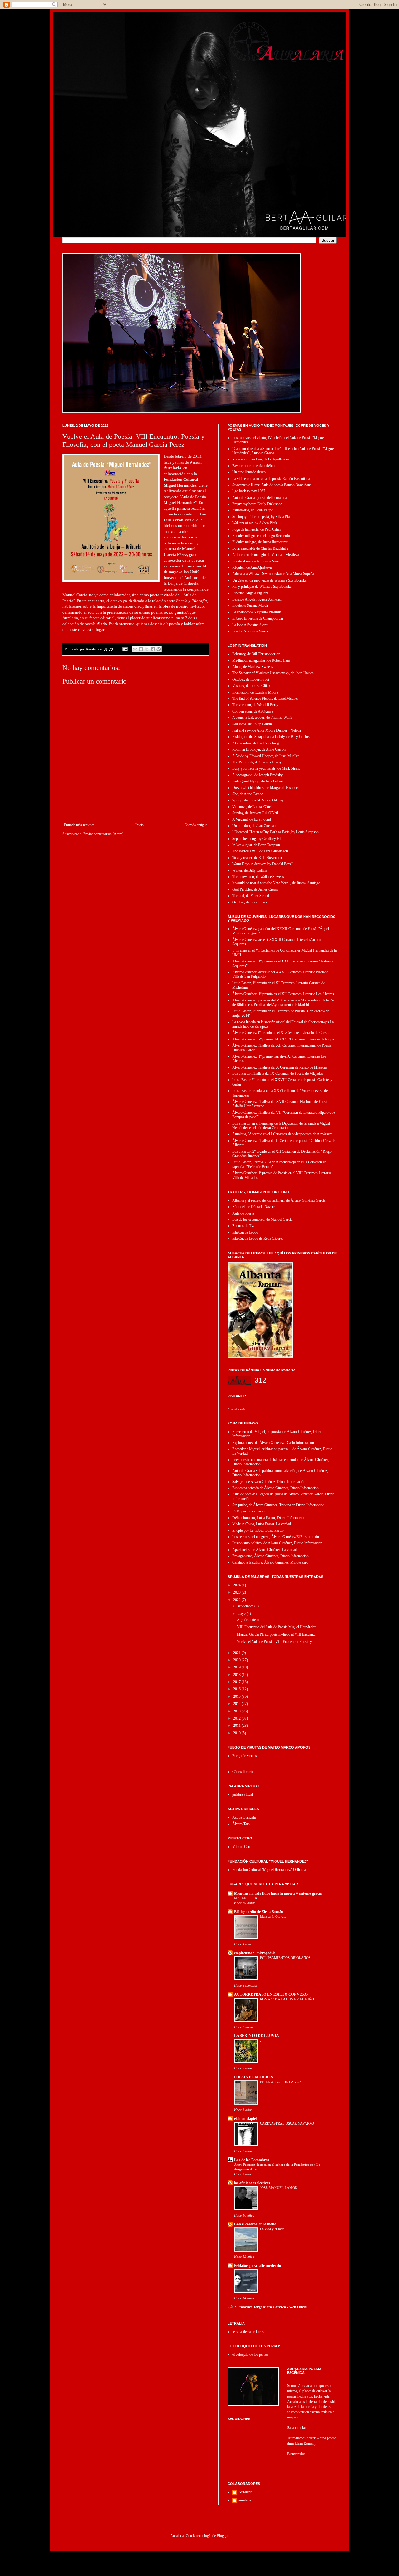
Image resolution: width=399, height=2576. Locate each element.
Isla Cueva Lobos (245, 1232)
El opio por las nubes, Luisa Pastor (258, 1531)
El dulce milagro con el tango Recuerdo (261, 536)
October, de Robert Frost (251, 679)
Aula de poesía (243, 1213)
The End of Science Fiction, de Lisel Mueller (265, 699)
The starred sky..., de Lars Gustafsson (260, 851)
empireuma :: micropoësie (255, 1953)
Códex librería (243, 1772)
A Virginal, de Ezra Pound (252, 819)
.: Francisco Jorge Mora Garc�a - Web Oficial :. (272, 2307)
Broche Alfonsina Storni (250, 631)
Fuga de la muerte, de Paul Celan (256, 529)
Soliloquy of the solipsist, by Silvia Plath (262, 517)
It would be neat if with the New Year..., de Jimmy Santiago (276, 883)
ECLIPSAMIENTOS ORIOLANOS (285, 1958)
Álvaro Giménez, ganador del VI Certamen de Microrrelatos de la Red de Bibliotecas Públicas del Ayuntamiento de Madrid (284, 1002)
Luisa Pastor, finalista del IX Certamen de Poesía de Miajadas (278, 1074)
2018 (237, 1675)
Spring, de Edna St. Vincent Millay (258, 800)
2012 (237, 1718)
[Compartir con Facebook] (153, 649)
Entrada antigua (196, 825)
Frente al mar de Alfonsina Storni (257, 561)
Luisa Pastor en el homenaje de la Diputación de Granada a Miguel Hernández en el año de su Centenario (281, 1126)
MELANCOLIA (246, 1898)
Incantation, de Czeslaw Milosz (255, 692)
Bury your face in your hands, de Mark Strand (266, 768)
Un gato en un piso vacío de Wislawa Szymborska (269, 580)
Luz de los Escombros (252, 2160)
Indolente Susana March (250, 606)
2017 (237, 1682)
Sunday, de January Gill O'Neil (255, 813)
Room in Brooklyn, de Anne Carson (259, 749)
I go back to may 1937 (249, 491)
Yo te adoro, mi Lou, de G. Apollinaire (261, 459)
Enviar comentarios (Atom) (103, 834)
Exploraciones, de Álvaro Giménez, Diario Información (273, 1443)
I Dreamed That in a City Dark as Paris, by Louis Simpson (275, 832)
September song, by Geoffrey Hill (257, 839)
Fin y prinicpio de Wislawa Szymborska (262, 587)
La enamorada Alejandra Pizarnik (257, 612)
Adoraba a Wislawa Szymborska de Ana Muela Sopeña (273, 574)
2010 (237, 1733)
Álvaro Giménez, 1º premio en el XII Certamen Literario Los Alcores (283, 994)
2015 (237, 1697)
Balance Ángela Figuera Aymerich (257, 599)
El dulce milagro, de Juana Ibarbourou (260, 542)
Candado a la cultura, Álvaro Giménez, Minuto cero (270, 1562)
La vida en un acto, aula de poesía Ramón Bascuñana (271, 479)
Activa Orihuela (244, 1817)
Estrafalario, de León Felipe (252, 510)
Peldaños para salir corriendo (257, 2266)
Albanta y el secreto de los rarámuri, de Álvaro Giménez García (279, 1200)
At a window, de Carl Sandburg (256, 743)
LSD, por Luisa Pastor (249, 1511)
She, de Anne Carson (248, 794)
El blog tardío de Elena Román (259, 1912)
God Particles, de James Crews (255, 889)
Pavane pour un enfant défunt (254, 466)
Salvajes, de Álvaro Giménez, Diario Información (269, 1482)
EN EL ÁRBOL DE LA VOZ (281, 2082)
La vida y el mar (272, 2229)
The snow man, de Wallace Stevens (258, 877)
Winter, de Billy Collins (250, 870)
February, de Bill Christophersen (256, 654)
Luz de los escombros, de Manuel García (262, 1220)
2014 (237, 1704)
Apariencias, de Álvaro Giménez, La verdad (264, 1550)
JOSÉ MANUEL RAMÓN (279, 2188)
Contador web (236, 1409)
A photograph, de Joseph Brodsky (257, 775)
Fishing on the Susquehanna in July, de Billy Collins (271, 737)
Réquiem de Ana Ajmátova (252, 567)
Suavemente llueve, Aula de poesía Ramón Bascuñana (272, 485)
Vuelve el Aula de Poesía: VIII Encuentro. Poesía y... (276, 1642)
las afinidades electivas (252, 2183)
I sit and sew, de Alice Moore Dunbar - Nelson (267, 730)
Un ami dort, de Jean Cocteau (254, 826)
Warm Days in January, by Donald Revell (263, 864)
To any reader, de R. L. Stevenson (257, 858)
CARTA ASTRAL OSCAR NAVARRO (287, 2123)
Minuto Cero (242, 1847)
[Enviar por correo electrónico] (135, 649)
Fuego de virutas (245, 1756)
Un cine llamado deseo (249, 472)
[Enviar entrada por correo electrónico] (125, 649)
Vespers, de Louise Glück (251, 686)
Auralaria (245, 2492)
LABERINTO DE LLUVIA (257, 2036)
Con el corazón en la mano (255, 2224)
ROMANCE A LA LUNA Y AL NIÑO (287, 1999)
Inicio (139, 825)
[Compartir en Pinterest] (159, 649)
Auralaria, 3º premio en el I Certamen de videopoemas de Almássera (282, 1134)
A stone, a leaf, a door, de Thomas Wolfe (262, 718)
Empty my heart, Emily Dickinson (257, 504)
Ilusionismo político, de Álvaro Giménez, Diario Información (277, 1543)
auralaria (245, 2500)
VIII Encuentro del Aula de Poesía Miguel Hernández (276, 1627)
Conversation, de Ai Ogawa (253, 711)
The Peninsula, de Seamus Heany (257, 762)
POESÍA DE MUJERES (254, 2077)
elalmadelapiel (245, 2119)
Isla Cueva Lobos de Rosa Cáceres (258, 1239)
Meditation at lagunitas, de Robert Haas (261, 660)
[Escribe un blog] (141, 649)
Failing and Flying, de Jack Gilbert (258, 781)
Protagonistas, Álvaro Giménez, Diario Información (270, 1556)
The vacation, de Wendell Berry (255, 705)
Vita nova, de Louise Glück (252, 807)
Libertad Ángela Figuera (250, 593)
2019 (237, 1667)
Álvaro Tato (241, 1824)
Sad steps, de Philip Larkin (252, 724)
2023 (237, 1592)
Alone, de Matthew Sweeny (253, 667)
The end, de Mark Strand (251, 896)
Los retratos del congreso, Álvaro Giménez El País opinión (276, 1537)
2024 (237, 1585)
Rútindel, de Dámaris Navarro (254, 1207)
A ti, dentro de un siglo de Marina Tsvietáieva (266, 555)
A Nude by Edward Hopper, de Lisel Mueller (266, 756)
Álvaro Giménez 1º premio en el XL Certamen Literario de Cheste (281, 1033)
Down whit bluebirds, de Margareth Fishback (266, 788)
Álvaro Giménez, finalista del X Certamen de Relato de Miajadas (280, 1067)
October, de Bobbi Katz (250, 902)
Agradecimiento (249, 1620)
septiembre (246, 1606)
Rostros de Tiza (244, 1226)
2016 (237, 1689)
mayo (242, 1614)
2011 (237, 1726)
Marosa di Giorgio (273, 1916)
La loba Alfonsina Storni (250, 625)
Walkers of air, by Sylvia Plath (255, 523)
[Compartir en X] (147, 649)
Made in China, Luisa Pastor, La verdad (262, 1524)
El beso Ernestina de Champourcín (258, 618)
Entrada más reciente (79, 825)
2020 (237, 1660)
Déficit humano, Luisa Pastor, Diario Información (269, 1518)
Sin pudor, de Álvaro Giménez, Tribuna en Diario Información (278, 1505)
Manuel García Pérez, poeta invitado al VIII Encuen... (276, 1634)
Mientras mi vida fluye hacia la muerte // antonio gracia (278, 1893)
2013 (237, 1711)
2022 (237, 1600)
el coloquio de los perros (250, 2354)
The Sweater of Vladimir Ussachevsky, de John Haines (273, 673)
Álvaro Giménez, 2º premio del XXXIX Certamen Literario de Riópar (284, 1039)
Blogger (222, 2536)
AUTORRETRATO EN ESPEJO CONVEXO (271, 1994)
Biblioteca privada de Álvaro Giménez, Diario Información (275, 1488)
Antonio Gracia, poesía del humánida (260, 498)
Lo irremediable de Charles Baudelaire (260, 548)
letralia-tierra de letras (248, 2332)
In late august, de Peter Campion (256, 845)
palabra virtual (243, 1794)
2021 (237, 1653)
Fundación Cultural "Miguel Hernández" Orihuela (269, 1870)
